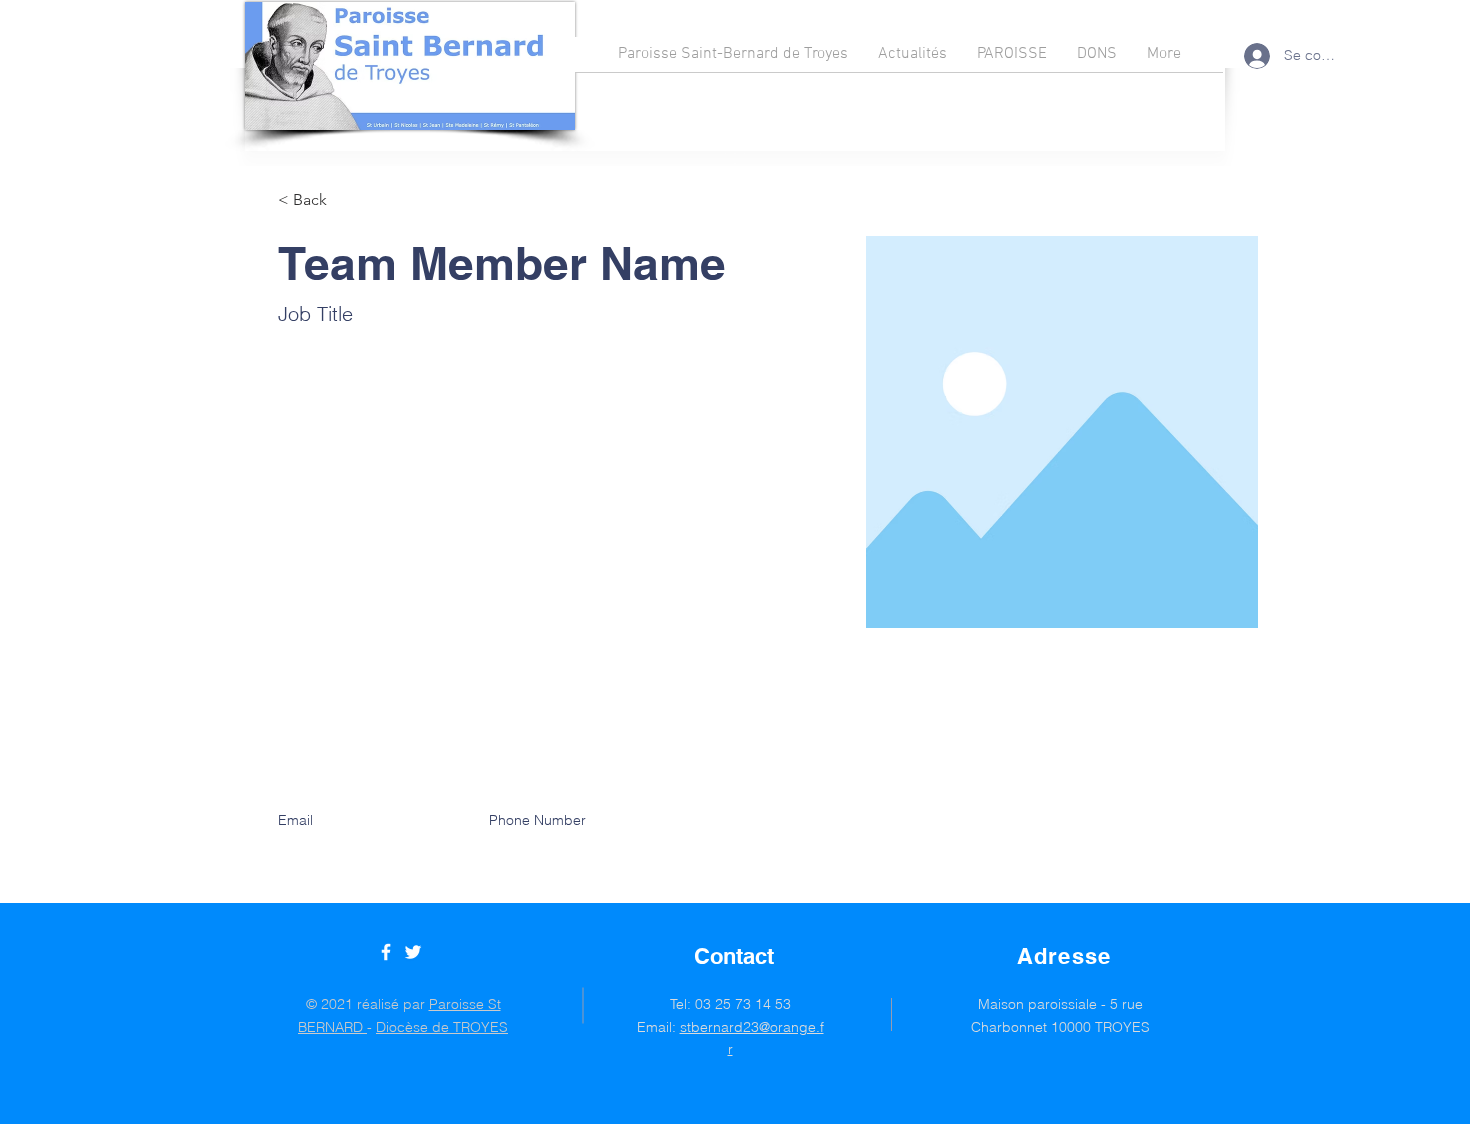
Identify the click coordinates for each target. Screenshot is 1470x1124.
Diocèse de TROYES (442, 1027)
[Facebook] (386, 952)
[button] (317, 200)
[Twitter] (413, 952)
